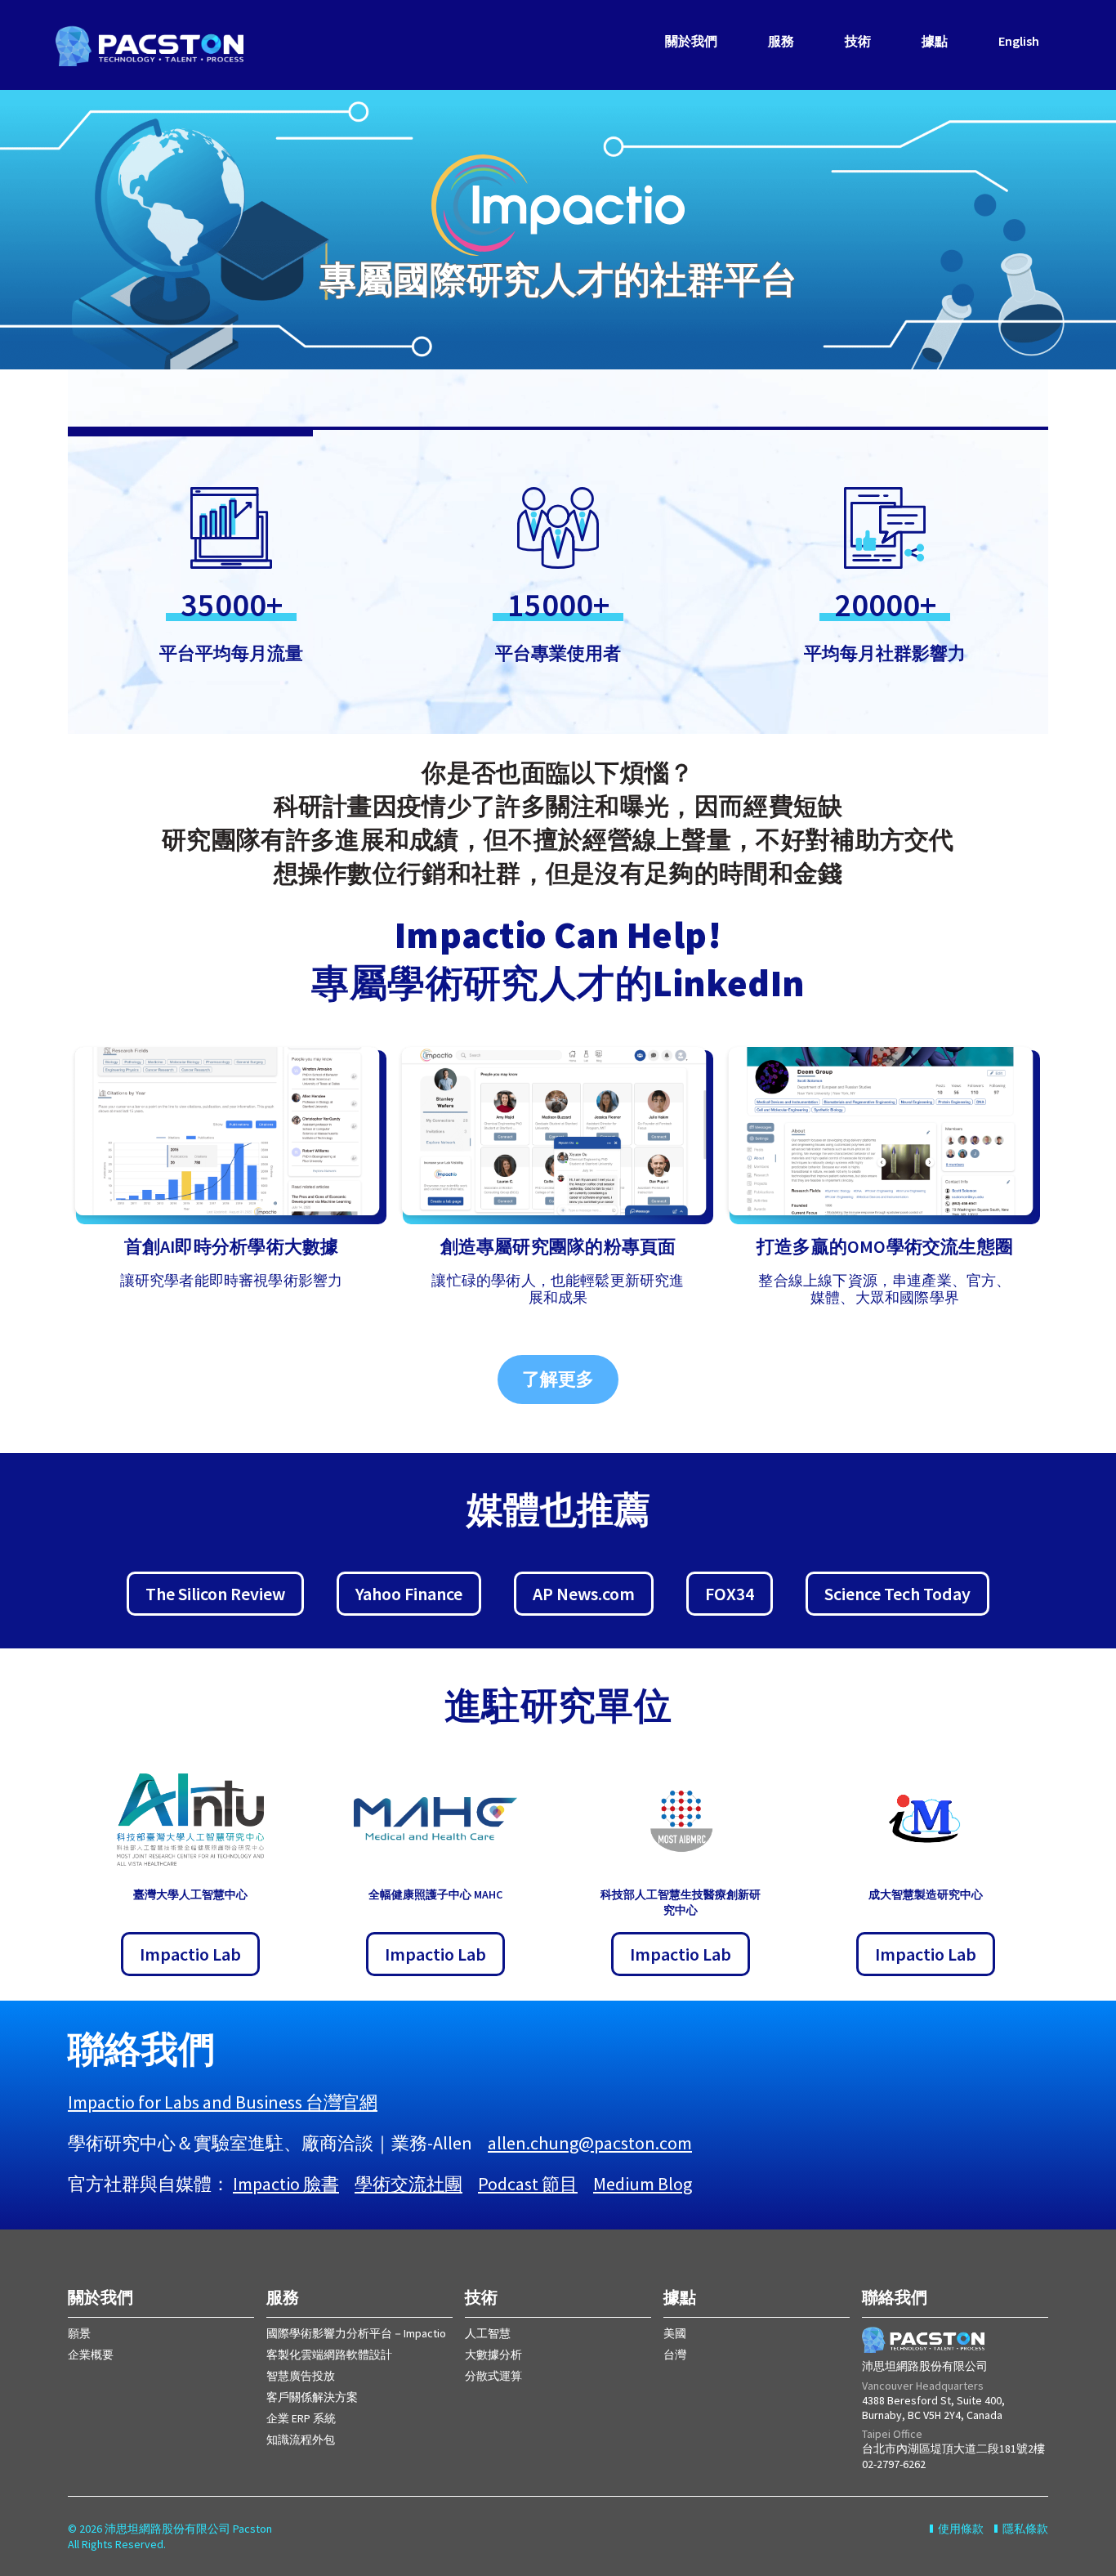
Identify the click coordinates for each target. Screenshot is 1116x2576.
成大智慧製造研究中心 (926, 1894)
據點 (935, 41)
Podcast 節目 (528, 2184)
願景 (79, 2333)
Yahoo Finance (409, 1594)
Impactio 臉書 (286, 2184)
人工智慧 (488, 2333)
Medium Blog (643, 2184)
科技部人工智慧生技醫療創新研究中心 (681, 1902)
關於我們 (691, 41)
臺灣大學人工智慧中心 (190, 1894)
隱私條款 (1025, 2529)
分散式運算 (493, 2376)
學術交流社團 (408, 2184)
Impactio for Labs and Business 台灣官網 (223, 2102)
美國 (675, 2333)
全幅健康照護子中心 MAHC (435, 1894)
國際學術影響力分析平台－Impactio (356, 2333)
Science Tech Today (897, 1594)
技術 (858, 41)
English (1019, 41)
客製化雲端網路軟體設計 (329, 2355)
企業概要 (91, 2355)
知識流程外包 (301, 2440)
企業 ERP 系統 (301, 2418)
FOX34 (730, 1594)
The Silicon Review (215, 1594)
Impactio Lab (435, 1954)
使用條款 (961, 2529)
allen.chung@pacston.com (590, 2143)
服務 (781, 41)
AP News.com (584, 1594)
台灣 (675, 2355)
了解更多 (558, 1379)
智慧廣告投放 (301, 2376)
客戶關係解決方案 (312, 2397)
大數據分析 (493, 2355)
